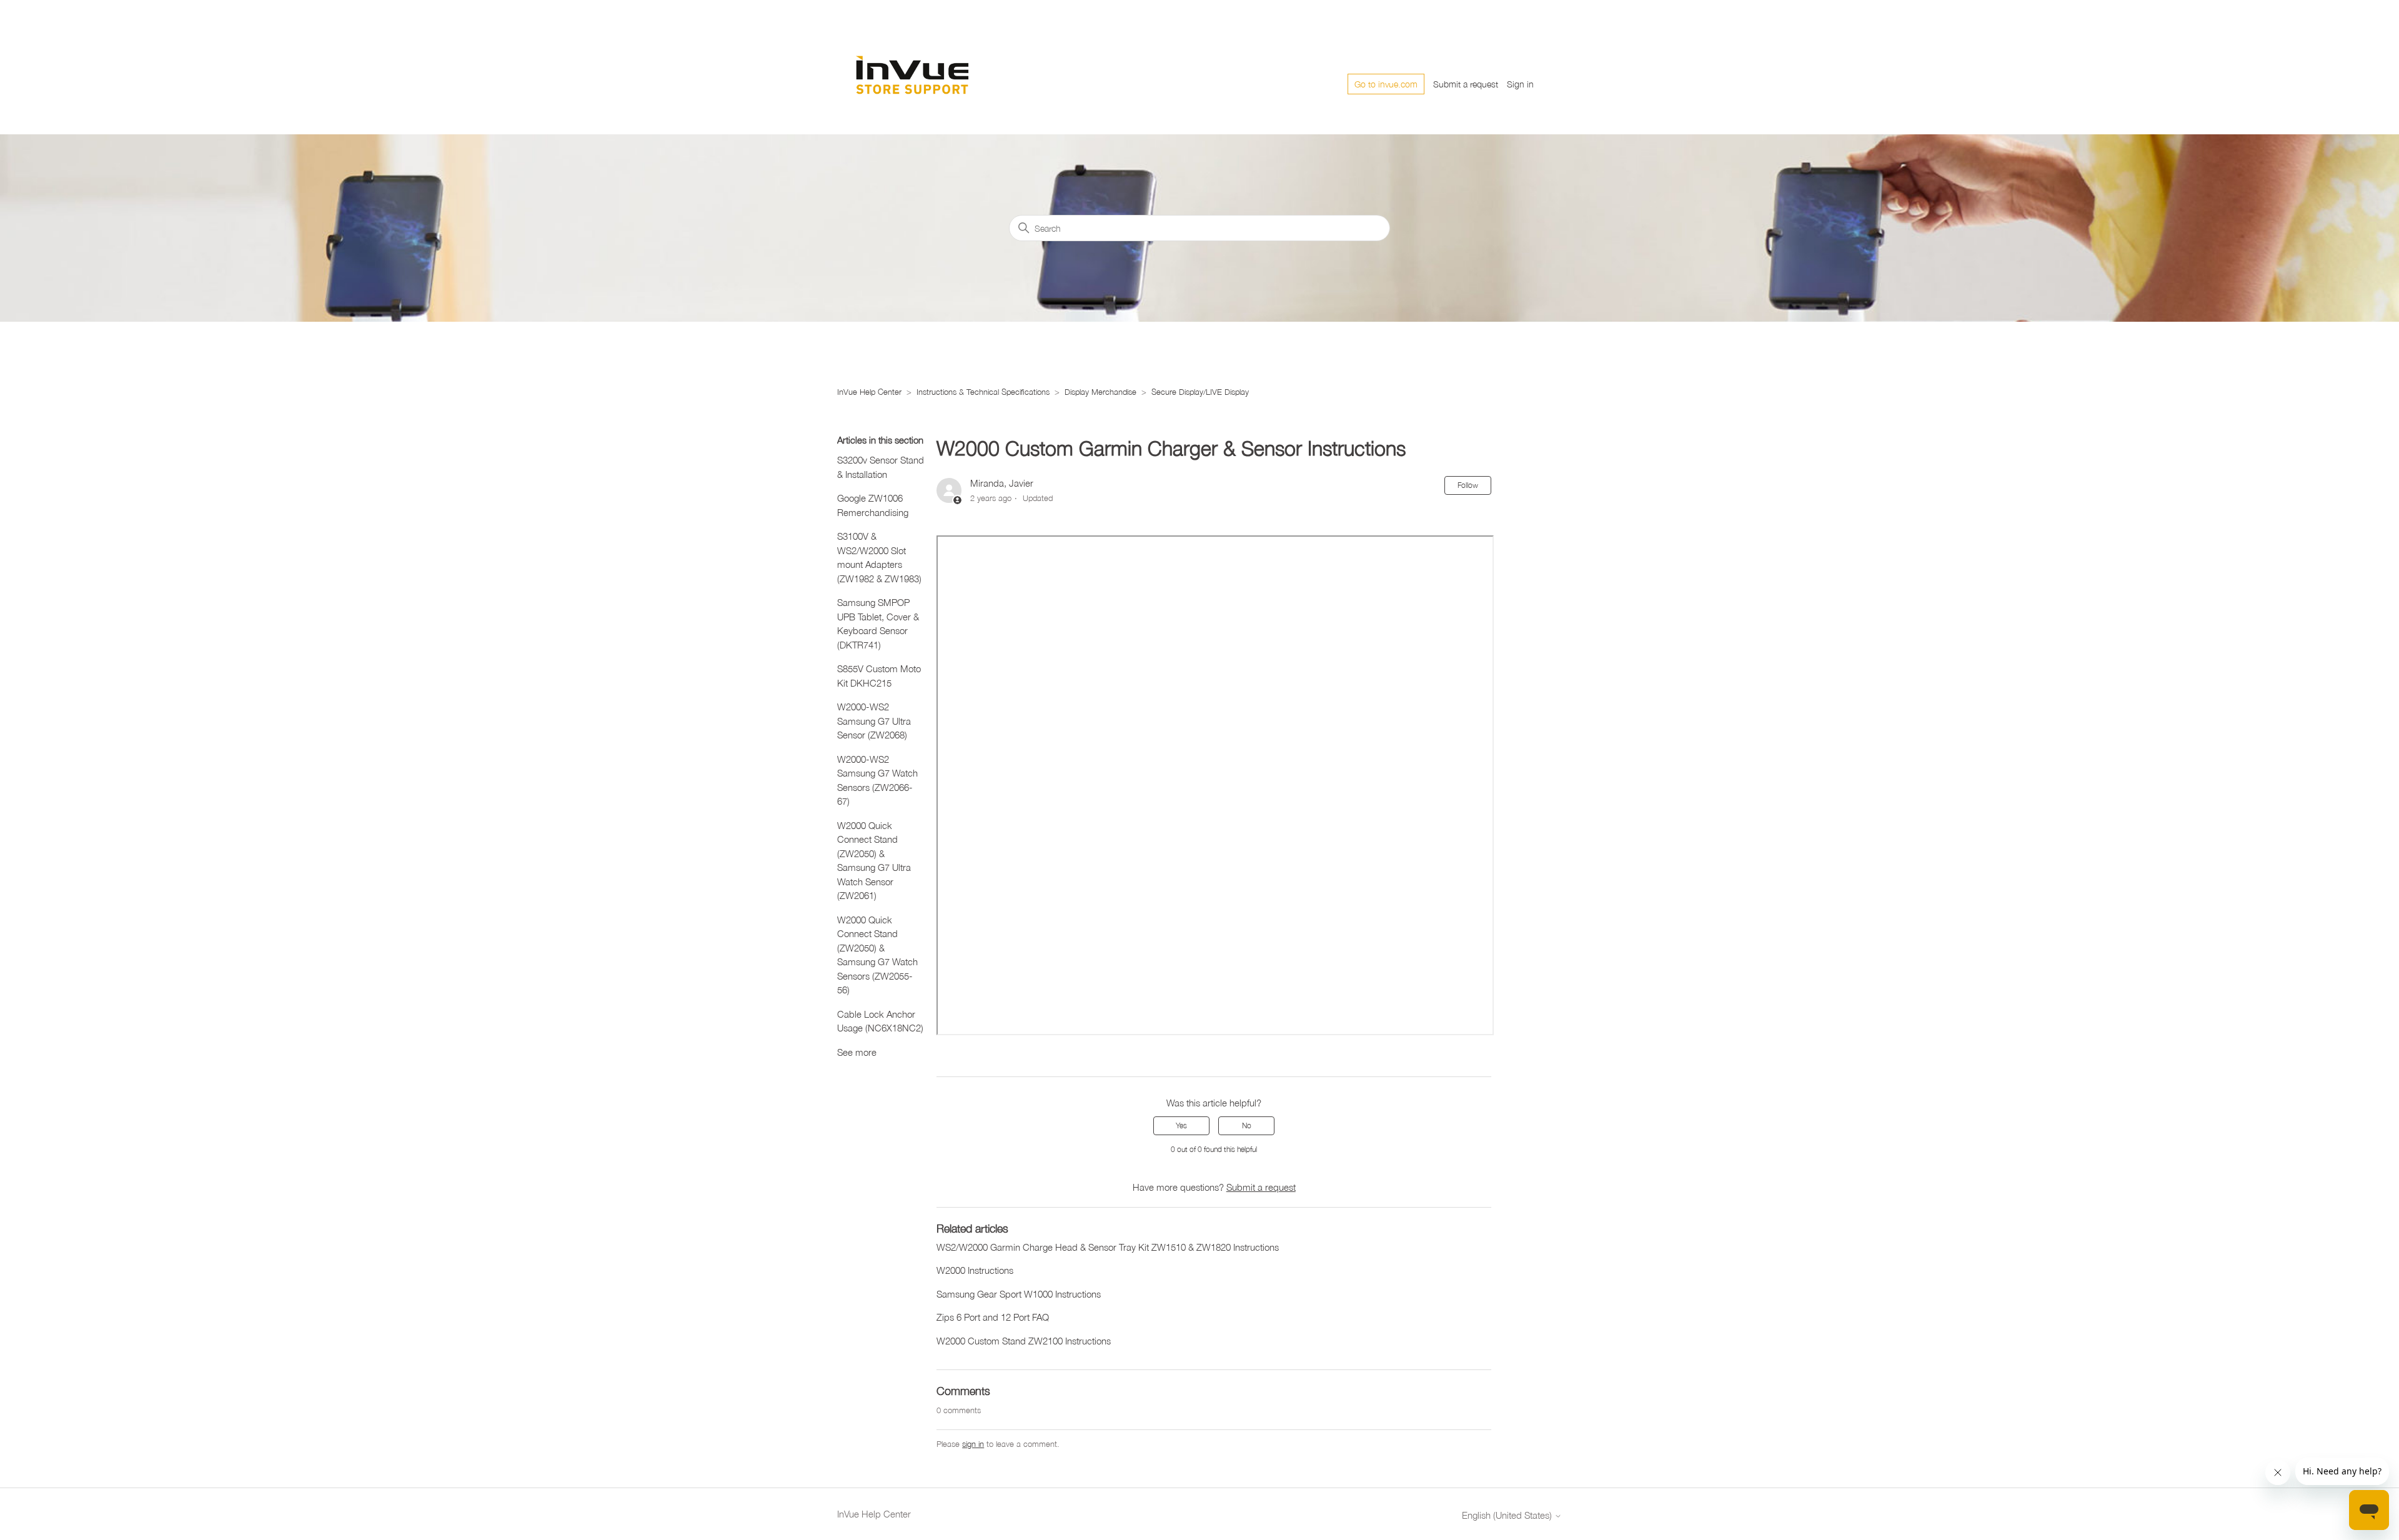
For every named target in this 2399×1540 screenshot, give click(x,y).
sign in (973, 1444)
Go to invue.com (1386, 84)
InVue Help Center (869, 392)
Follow (1468, 485)
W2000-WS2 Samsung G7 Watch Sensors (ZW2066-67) (877, 780)
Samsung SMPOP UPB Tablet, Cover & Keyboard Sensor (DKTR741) (878, 623)
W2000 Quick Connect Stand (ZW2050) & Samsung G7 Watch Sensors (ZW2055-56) (877, 955)
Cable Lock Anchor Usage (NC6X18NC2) (880, 1021)
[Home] (931, 72)
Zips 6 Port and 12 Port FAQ (993, 1317)
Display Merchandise (1102, 392)
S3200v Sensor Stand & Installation (881, 467)
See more (857, 1052)
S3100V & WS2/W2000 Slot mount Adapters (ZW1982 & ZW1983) (879, 557)
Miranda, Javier (1002, 483)
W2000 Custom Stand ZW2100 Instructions (1024, 1341)
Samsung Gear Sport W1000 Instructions (1019, 1294)
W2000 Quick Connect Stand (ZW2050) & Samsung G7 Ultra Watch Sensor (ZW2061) (874, 861)
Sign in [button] (1520, 84)
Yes (1181, 1125)
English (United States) (1508, 1515)
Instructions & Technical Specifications (983, 392)
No (1247, 1125)
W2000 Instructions (975, 1270)
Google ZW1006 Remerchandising (873, 505)
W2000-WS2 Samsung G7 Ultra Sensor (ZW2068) (874, 721)
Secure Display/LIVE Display (1200, 392)
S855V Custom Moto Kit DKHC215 (879, 676)
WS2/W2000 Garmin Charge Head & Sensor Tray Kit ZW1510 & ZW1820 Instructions (1108, 1247)
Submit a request (1466, 84)
